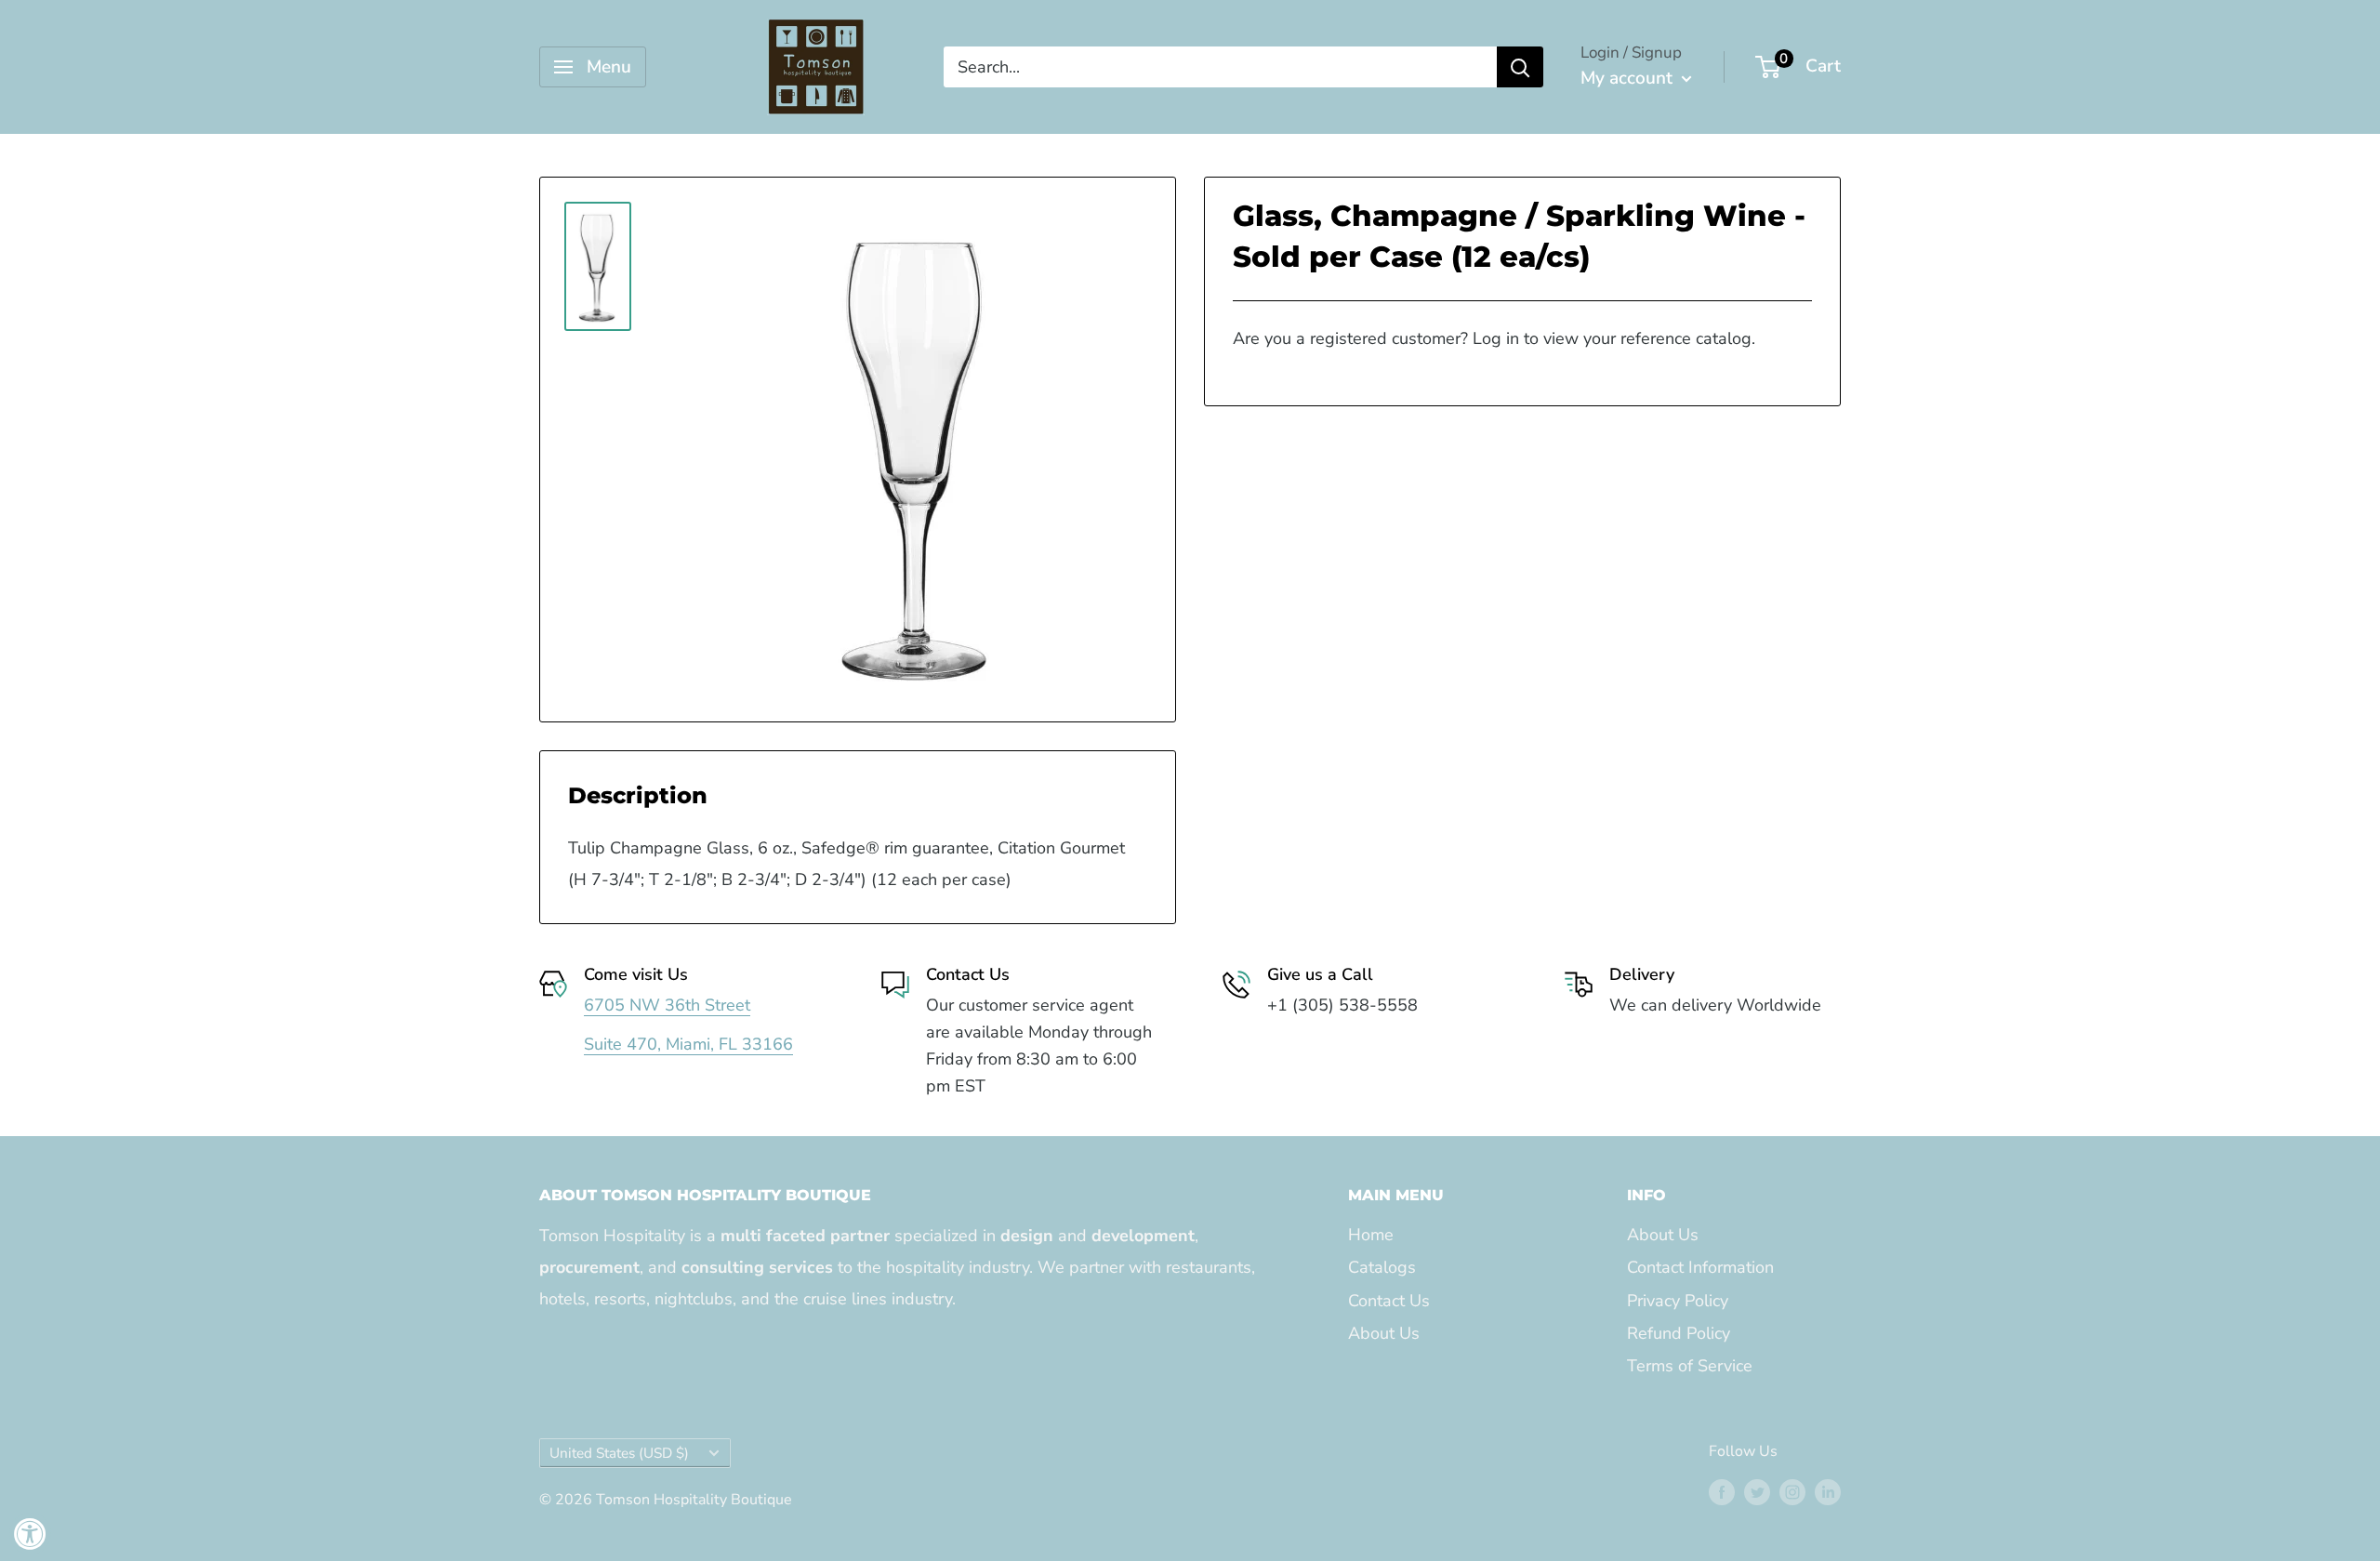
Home (1371, 1235)
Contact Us (1389, 1301)
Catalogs (1382, 1267)
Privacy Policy (1678, 1301)
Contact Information (1700, 1267)
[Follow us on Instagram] (1792, 1492)
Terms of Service (1690, 1366)
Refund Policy (1679, 1333)
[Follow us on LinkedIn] (1828, 1492)
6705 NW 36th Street (667, 1005)
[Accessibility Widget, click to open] (30, 1534)
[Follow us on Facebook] (1722, 1492)
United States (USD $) (619, 1453)
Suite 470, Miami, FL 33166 (688, 1044)
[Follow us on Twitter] (1757, 1492)
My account (1629, 78)
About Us (1384, 1333)
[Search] (1520, 67)
